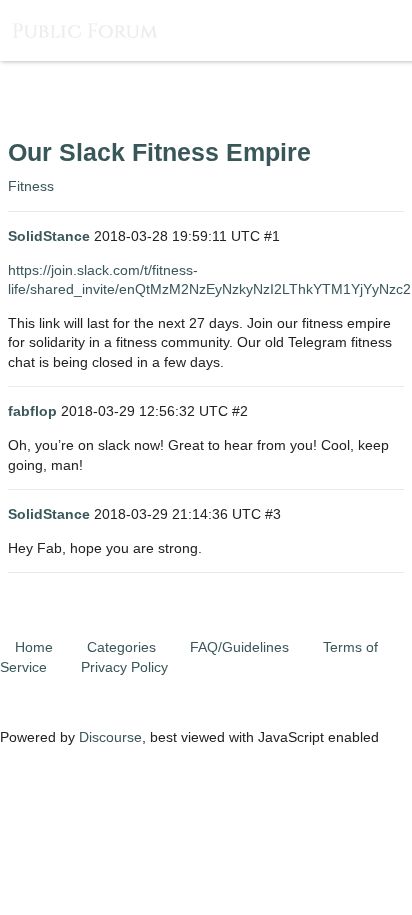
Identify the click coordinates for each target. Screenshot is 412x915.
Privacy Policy (124, 667)
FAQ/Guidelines (239, 647)
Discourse (110, 737)
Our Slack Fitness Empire (159, 152)
